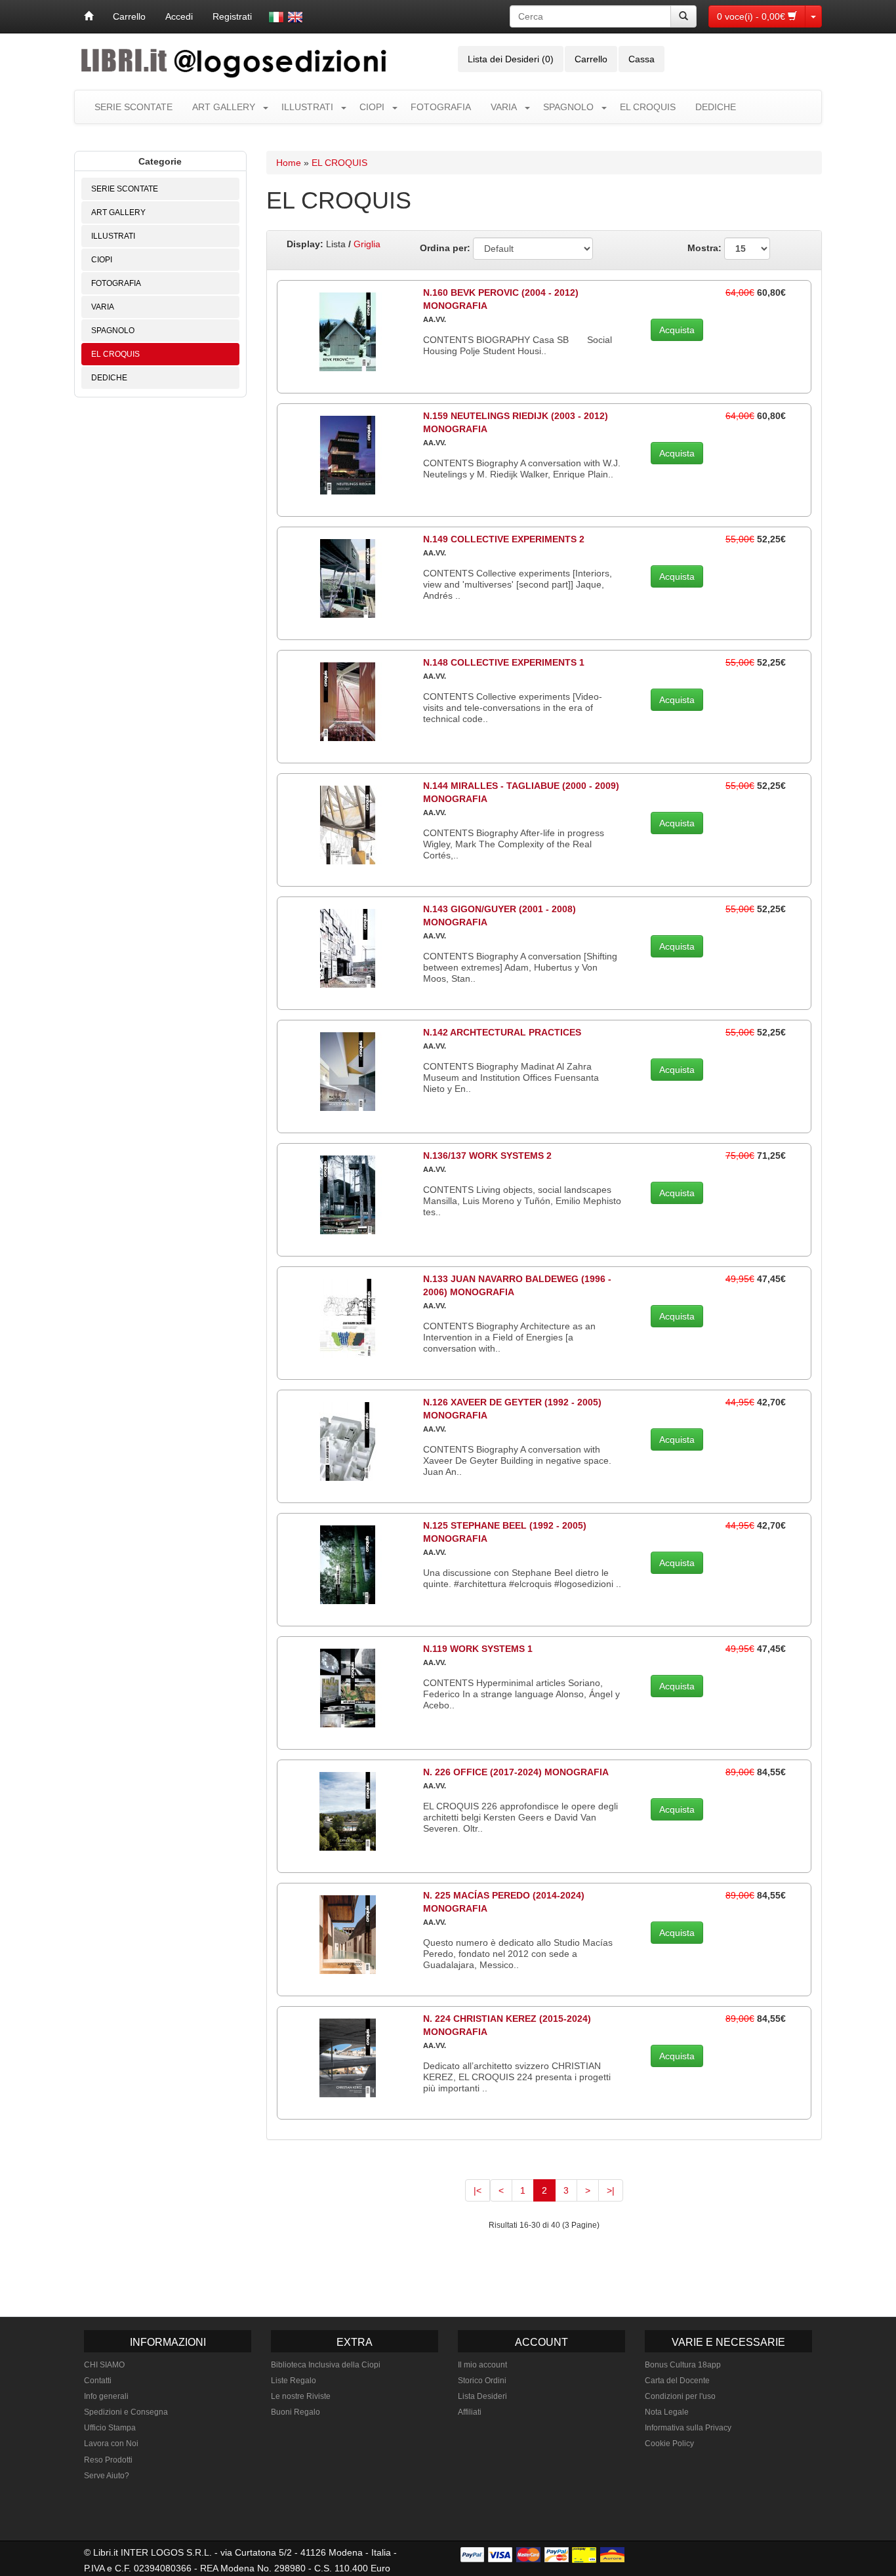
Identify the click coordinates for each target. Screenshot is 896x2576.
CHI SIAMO (104, 2365)
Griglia (367, 244)
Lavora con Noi (111, 2444)
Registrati (232, 16)
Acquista (677, 330)
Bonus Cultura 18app (683, 2365)
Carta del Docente (677, 2381)
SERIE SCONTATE (133, 107)
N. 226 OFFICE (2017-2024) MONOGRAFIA (516, 1772)
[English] (295, 17)
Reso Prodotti (108, 2460)
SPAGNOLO (568, 107)
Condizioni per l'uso (680, 2396)
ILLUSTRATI (307, 107)
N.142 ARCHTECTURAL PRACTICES (502, 1032)
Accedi (179, 16)
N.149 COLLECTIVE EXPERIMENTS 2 (504, 539)
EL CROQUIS (648, 107)
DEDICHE (716, 107)
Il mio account (482, 2365)
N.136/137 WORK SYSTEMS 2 (487, 1156)
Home (289, 163)
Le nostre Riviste (301, 2396)
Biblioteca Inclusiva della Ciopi (326, 2365)
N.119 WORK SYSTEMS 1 (478, 1649)
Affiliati (470, 2412)
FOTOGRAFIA (441, 107)
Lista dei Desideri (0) (511, 59)
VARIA (504, 107)
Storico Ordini (482, 2381)
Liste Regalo (294, 2381)
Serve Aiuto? (107, 2476)
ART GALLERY (224, 107)
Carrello (129, 16)
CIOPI (372, 107)
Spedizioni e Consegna (126, 2412)
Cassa (641, 59)
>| (611, 2190)
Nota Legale (667, 2412)
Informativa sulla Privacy (688, 2428)
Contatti (98, 2381)
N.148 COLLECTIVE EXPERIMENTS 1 (504, 662)
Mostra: (706, 248)
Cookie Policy (669, 2444)
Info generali (106, 2396)
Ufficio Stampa (110, 2428)
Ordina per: (445, 248)
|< (478, 2190)
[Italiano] (276, 17)
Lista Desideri (482, 2396)
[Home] (89, 16)
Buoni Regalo (295, 2412)
